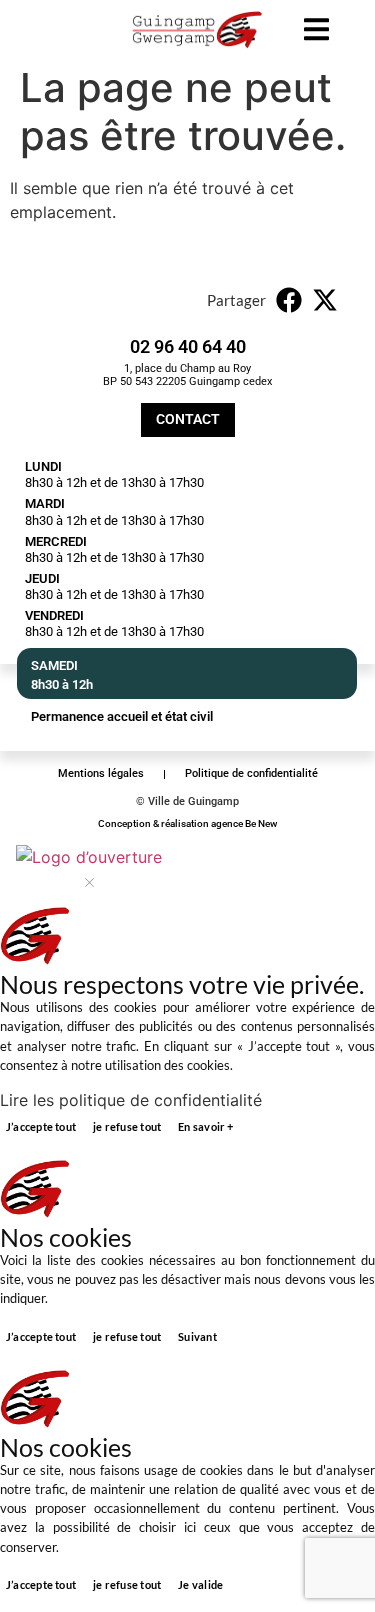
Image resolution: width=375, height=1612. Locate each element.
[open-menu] (316, 32)
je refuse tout (127, 1126)
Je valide (200, 1584)
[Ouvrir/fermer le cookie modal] (89, 869)
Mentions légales (101, 773)
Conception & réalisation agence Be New (187, 823)
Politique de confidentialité (251, 773)
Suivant (197, 1336)
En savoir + (205, 1126)
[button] (290, 300)
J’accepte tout (41, 1126)
